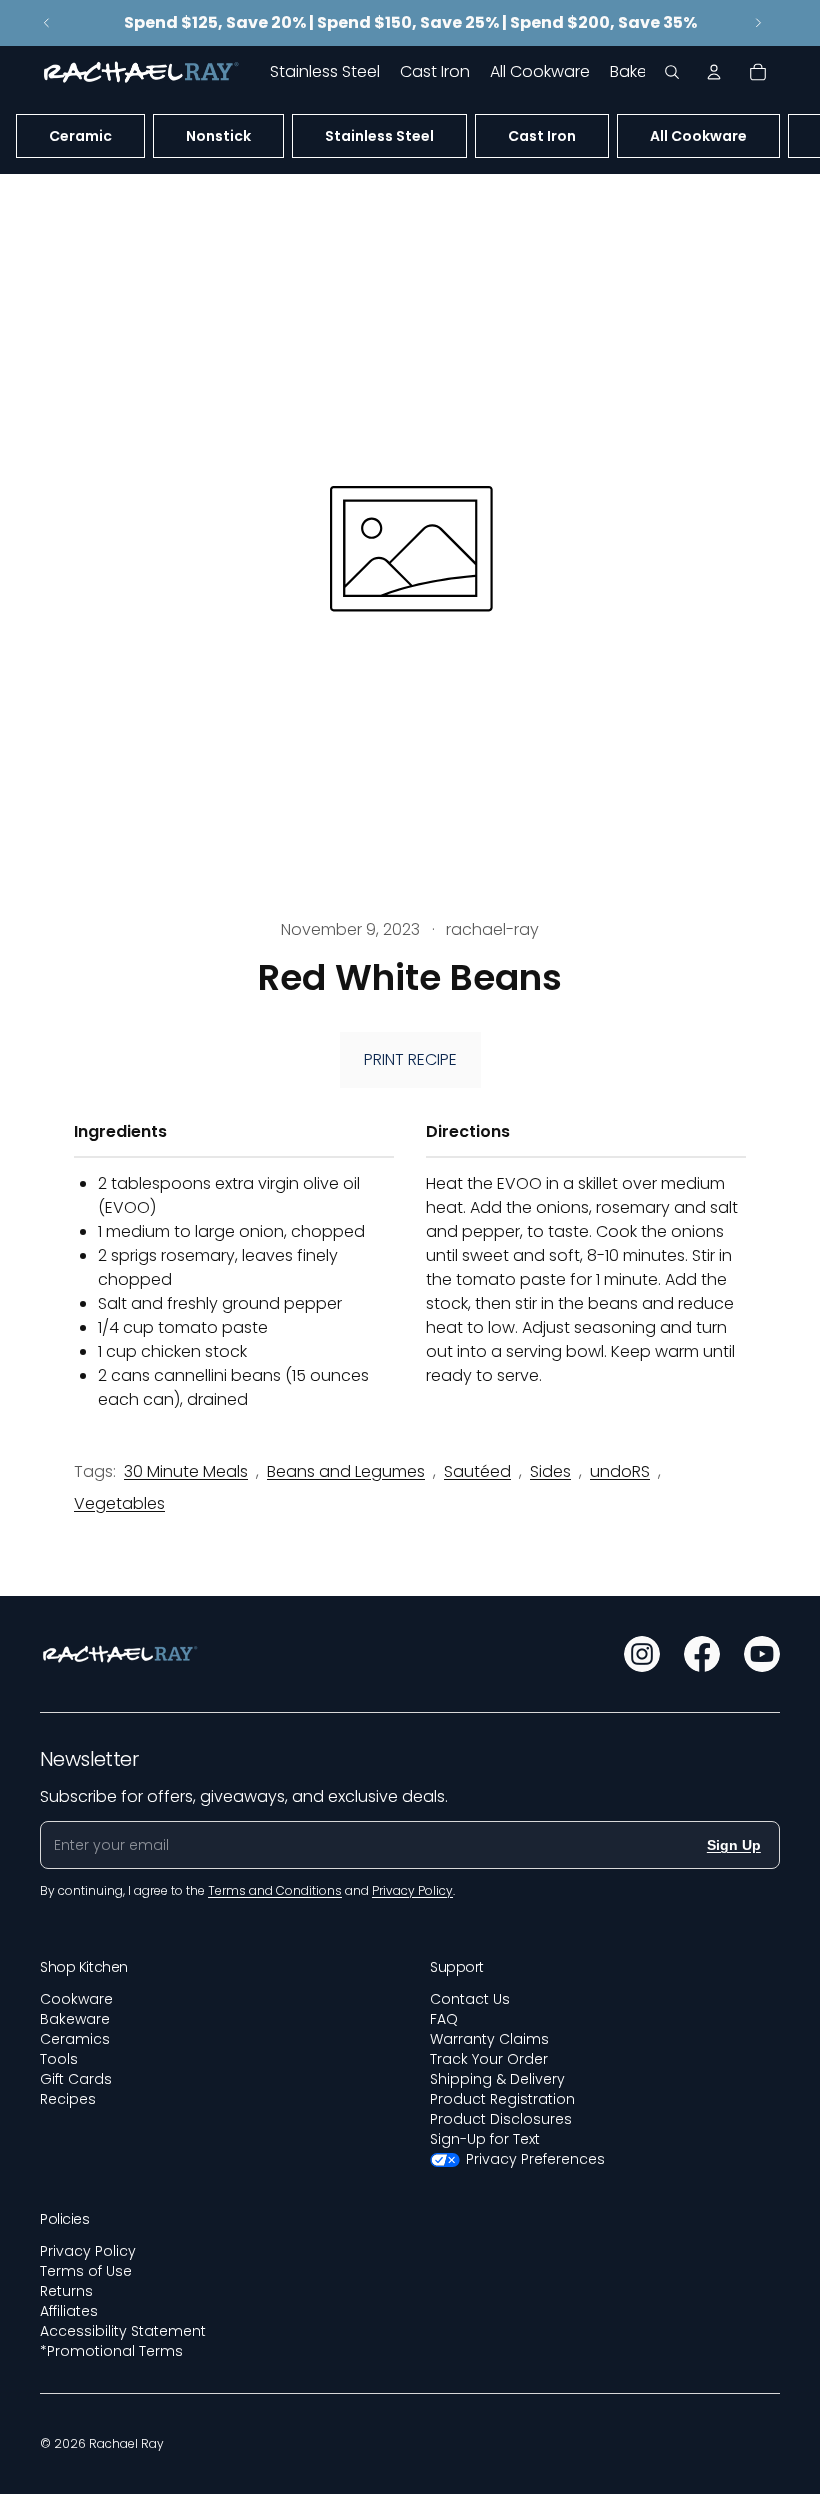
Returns (66, 2291)
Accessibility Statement (123, 2331)
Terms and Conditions (275, 1890)
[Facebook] (702, 1654)
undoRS (620, 1471)
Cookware (76, 1999)
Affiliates (69, 2311)
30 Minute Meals (186, 1471)
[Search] (672, 72)
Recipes (68, 2099)
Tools (59, 2059)
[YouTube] (762, 1654)
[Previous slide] (47, 23)
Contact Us (470, 1999)
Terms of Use (86, 2271)
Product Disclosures (501, 2119)
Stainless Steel (379, 136)
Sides (550, 1471)
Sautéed (477, 1471)
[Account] (714, 72)
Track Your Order (489, 2059)
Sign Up (734, 1845)
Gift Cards (76, 2079)
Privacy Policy (88, 2251)
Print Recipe (410, 1059)
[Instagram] (642, 1654)
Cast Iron (542, 136)
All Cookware (698, 136)
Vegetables (119, 1503)
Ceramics (75, 2039)
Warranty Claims (489, 2039)
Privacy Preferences (535, 2159)
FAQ (444, 2019)
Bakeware (75, 2019)
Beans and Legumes (346, 1471)
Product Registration (502, 2099)
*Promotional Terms (111, 2351)
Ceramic (80, 136)
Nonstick (218, 136)
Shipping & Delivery (497, 2079)
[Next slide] (758, 23)
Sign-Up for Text (485, 2139)
